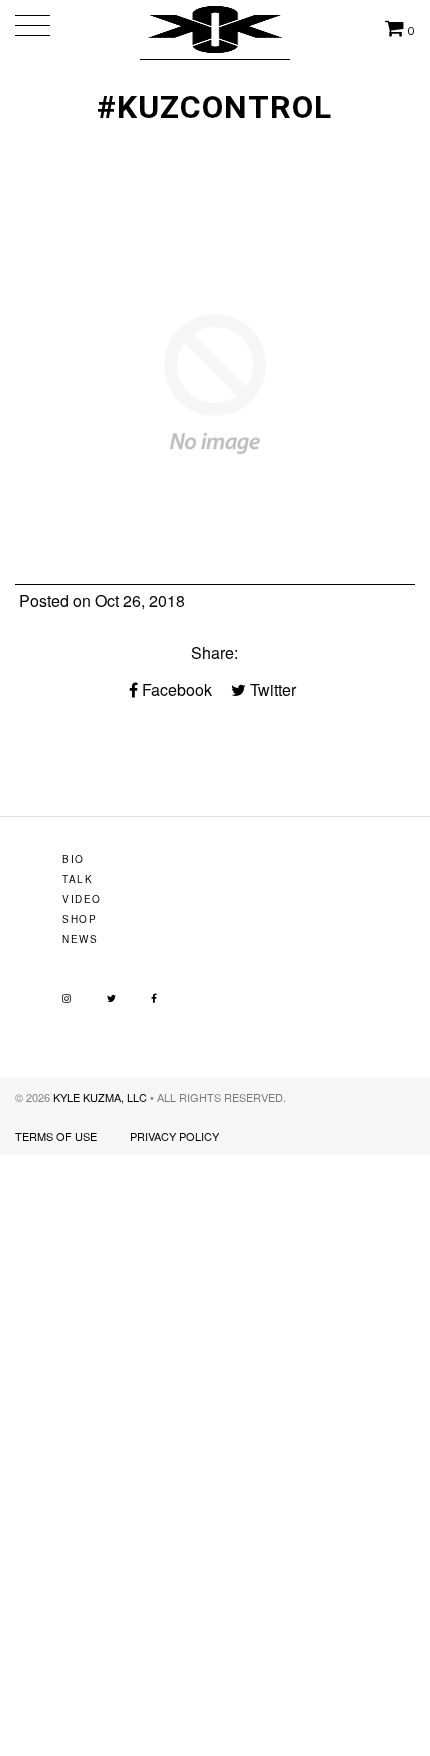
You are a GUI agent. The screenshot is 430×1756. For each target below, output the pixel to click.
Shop (79, 919)
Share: (214, 652)
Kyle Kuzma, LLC (100, 1097)
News (80, 939)
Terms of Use (56, 1136)
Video (82, 899)
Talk (77, 879)
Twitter (271, 689)
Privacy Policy (174, 1136)
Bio (73, 859)
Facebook (175, 689)
